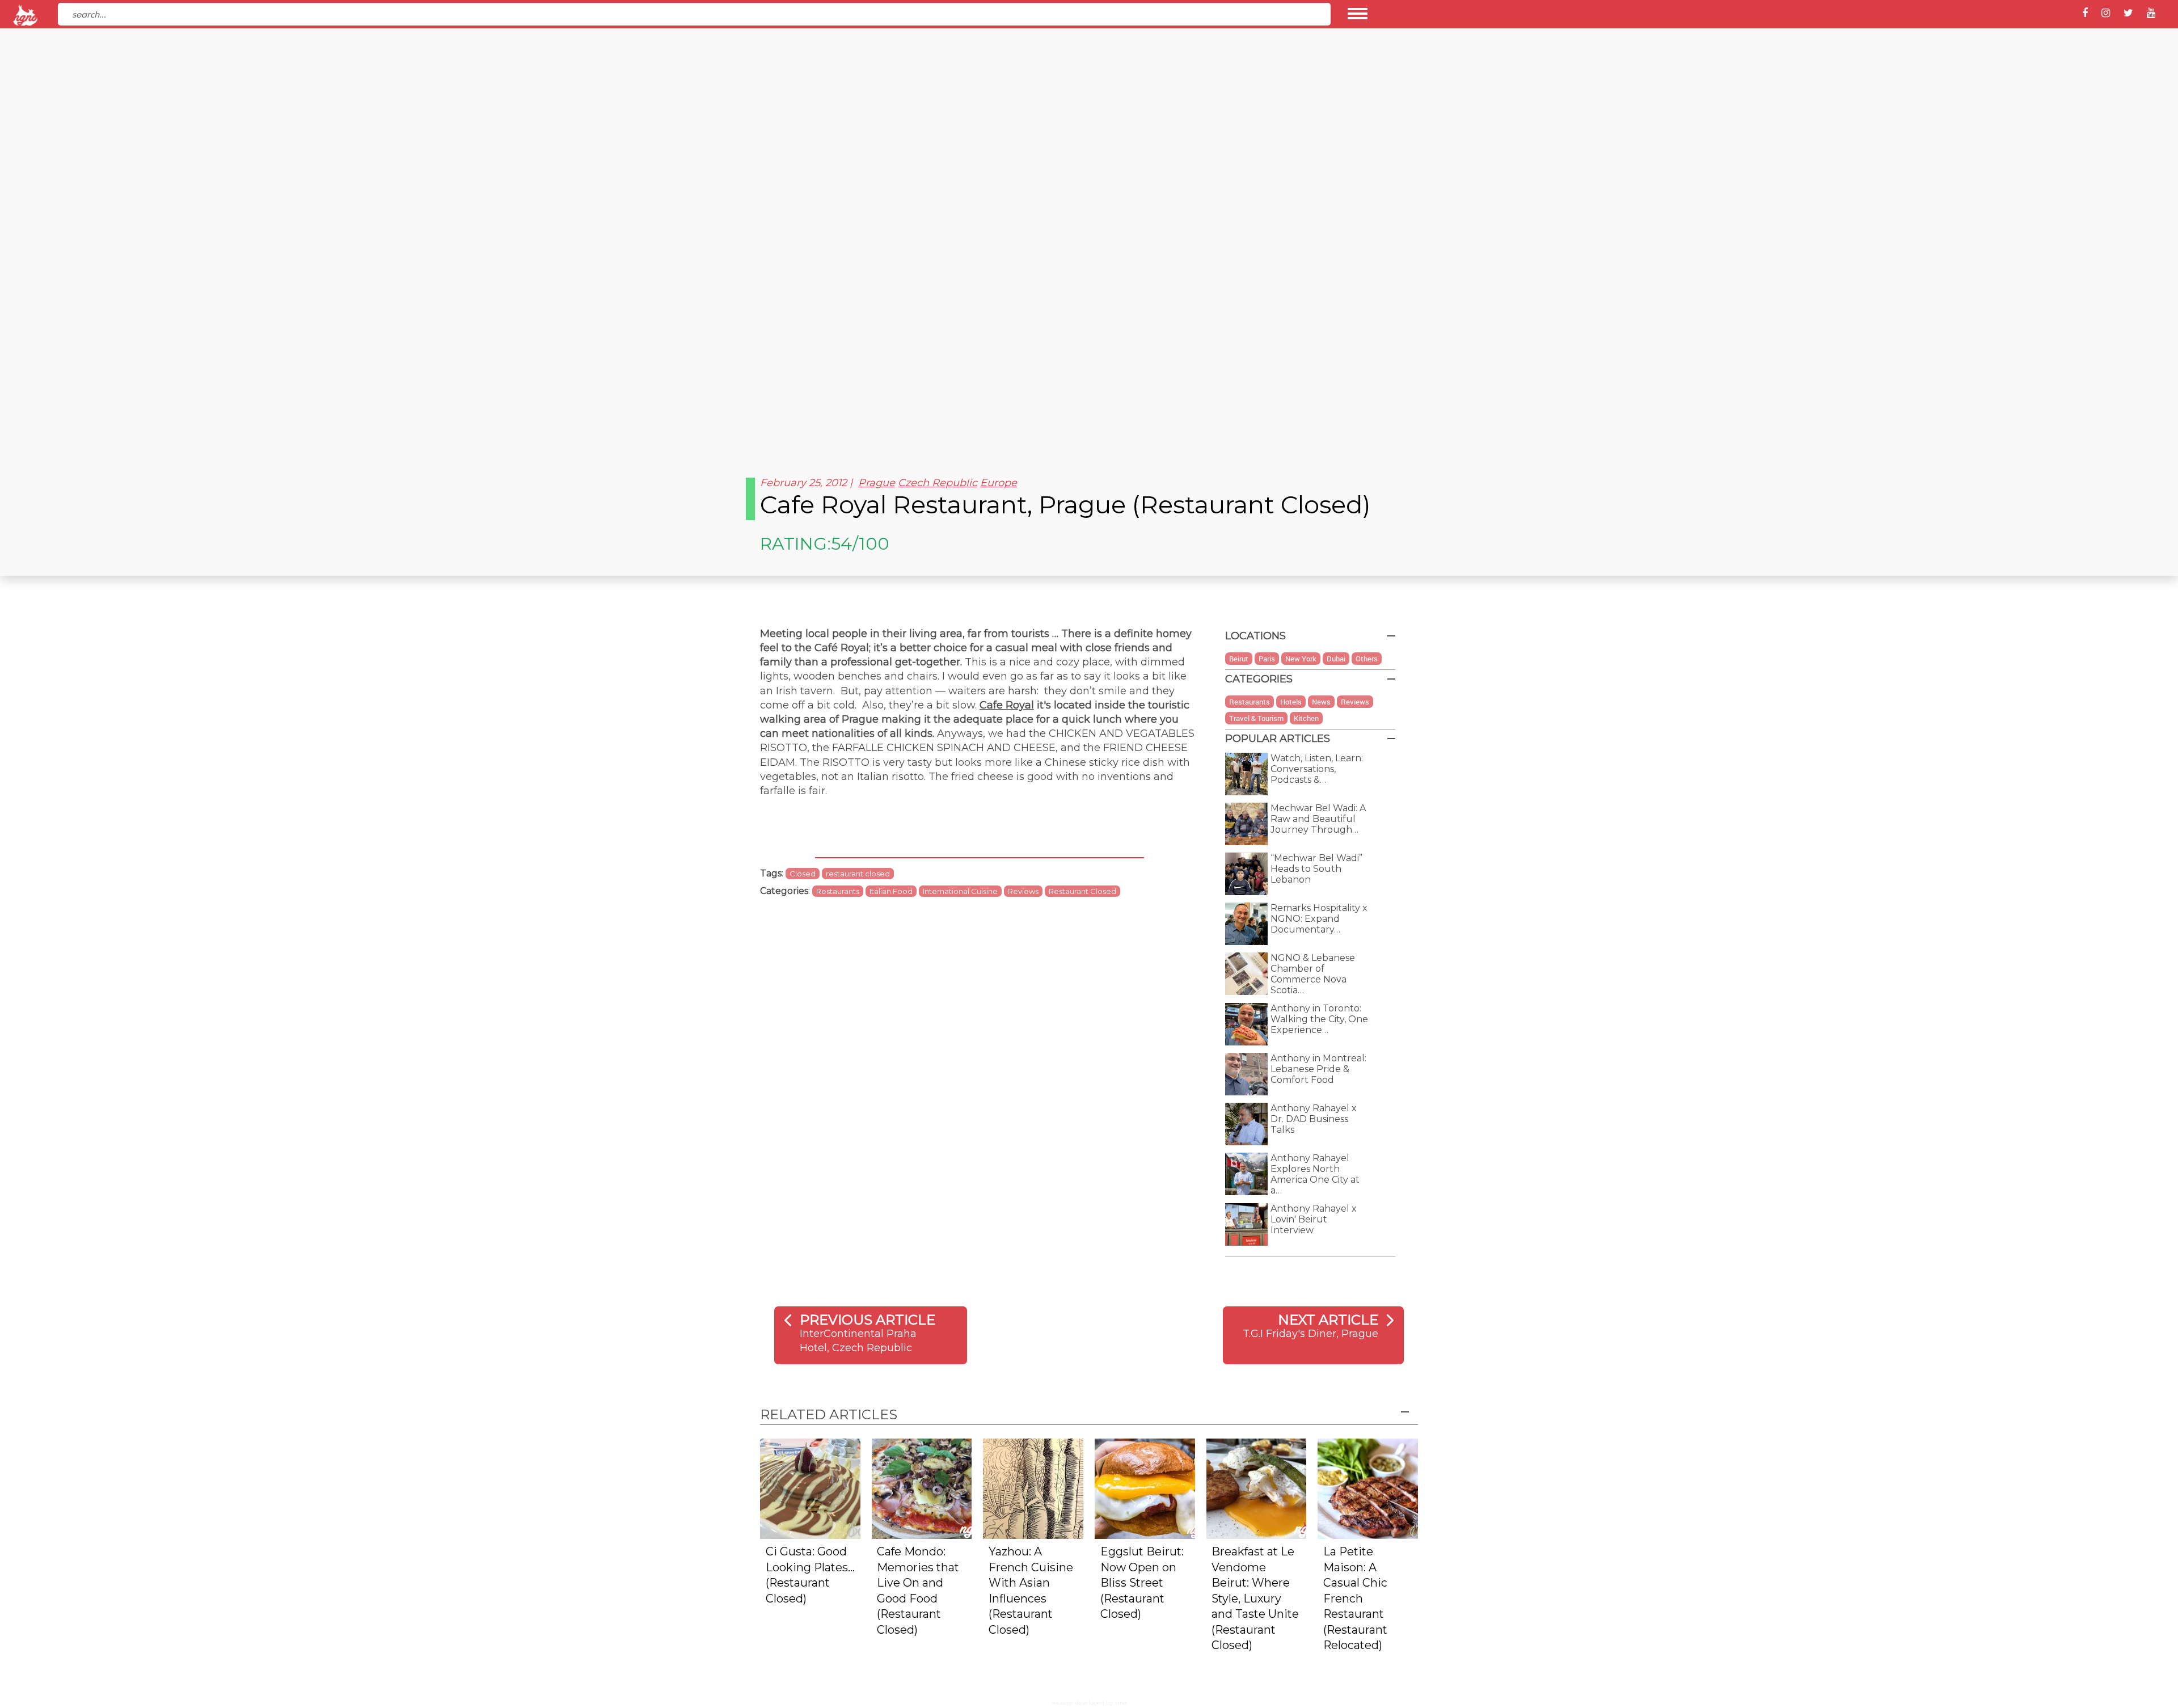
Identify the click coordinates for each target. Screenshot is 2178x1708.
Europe (999, 483)
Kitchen (1306, 718)
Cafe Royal (1007, 705)
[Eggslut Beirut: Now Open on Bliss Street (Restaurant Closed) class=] (1145, 1488)
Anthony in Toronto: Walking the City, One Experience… (1319, 1019)
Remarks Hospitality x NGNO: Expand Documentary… (1319, 919)
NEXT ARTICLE (1328, 1320)
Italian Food (891, 891)
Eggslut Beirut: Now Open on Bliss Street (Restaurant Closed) (1142, 1583)
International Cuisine (960, 891)
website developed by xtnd (1089, 1703)
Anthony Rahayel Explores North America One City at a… (1315, 1174)
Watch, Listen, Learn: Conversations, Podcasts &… (1317, 769)
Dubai (1336, 659)
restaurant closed (858, 874)
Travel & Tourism (1256, 718)
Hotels (1291, 702)
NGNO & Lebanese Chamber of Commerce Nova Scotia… (1313, 974)
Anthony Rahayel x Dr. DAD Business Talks (1314, 1119)
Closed (803, 874)
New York (1301, 659)
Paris (1267, 659)
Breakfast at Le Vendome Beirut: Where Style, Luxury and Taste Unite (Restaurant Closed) (1255, 1598)
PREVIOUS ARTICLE (868, 1320)
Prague (877, 483)
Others (1367, 659)
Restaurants (838, 891)
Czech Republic (938, 483)
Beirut (1239, 659)
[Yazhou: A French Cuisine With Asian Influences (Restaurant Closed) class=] (1033, 1488)
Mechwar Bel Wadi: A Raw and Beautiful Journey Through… (1318, 819)
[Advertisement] (1089, 374)
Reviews (1023, 891)
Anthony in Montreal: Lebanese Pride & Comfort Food (1318, 1069)
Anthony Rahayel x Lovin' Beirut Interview (1314, 1219)
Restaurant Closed (1082, 891)
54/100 (860, 544)
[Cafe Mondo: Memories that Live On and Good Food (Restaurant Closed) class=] (922, 1488)
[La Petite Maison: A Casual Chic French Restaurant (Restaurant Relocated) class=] (1368, 1488)
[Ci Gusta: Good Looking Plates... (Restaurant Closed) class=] (810, 1488)
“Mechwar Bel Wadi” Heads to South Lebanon (1316, 869)
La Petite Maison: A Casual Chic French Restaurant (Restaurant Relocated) (1355, 1598)
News (1321, 702)
